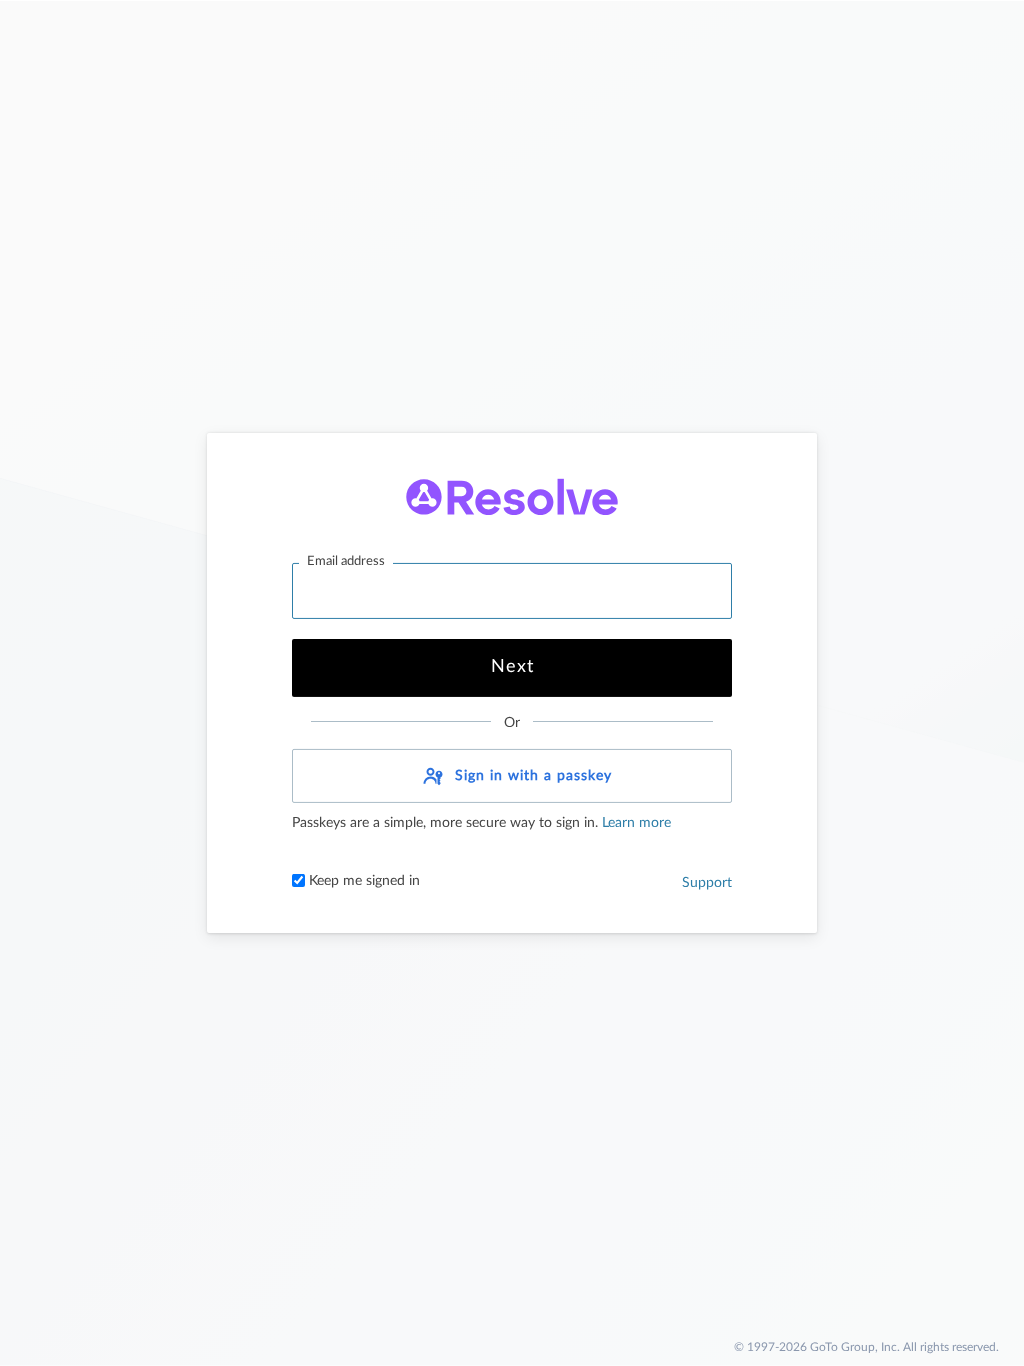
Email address (346, 561)
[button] (512, 776)
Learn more (634, 823)
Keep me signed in (362, 881)
